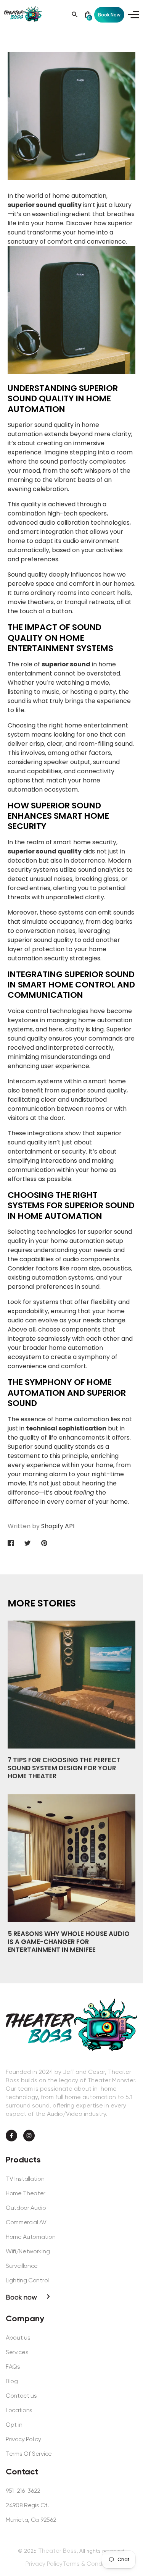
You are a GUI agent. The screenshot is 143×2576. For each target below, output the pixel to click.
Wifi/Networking (28, 2251)
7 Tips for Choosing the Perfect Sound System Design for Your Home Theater (64, 1768)
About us (18, 2338)
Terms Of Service (29, 2454)
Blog (12, 2381)
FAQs (13, 2367)
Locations (19, 2410)
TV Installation (25, 2179)
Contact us (21, 2396)
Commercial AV (26, 2222)
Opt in (14, 2425)
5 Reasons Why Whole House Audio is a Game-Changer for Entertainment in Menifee (69, 1942)
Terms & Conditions (90, 2564)
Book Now (109, 15)
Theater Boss (57, 2551)
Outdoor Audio (26, 2208)
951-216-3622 (23, 2491)
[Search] (75, 15)
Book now (21, 2297)
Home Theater (26, 2193)
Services (17, 2352)
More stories (42, 1603)
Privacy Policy (23, 2439)
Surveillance (22, 2266)
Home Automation (31, 2237)
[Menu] (132, 15)
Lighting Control (27, 2280)
